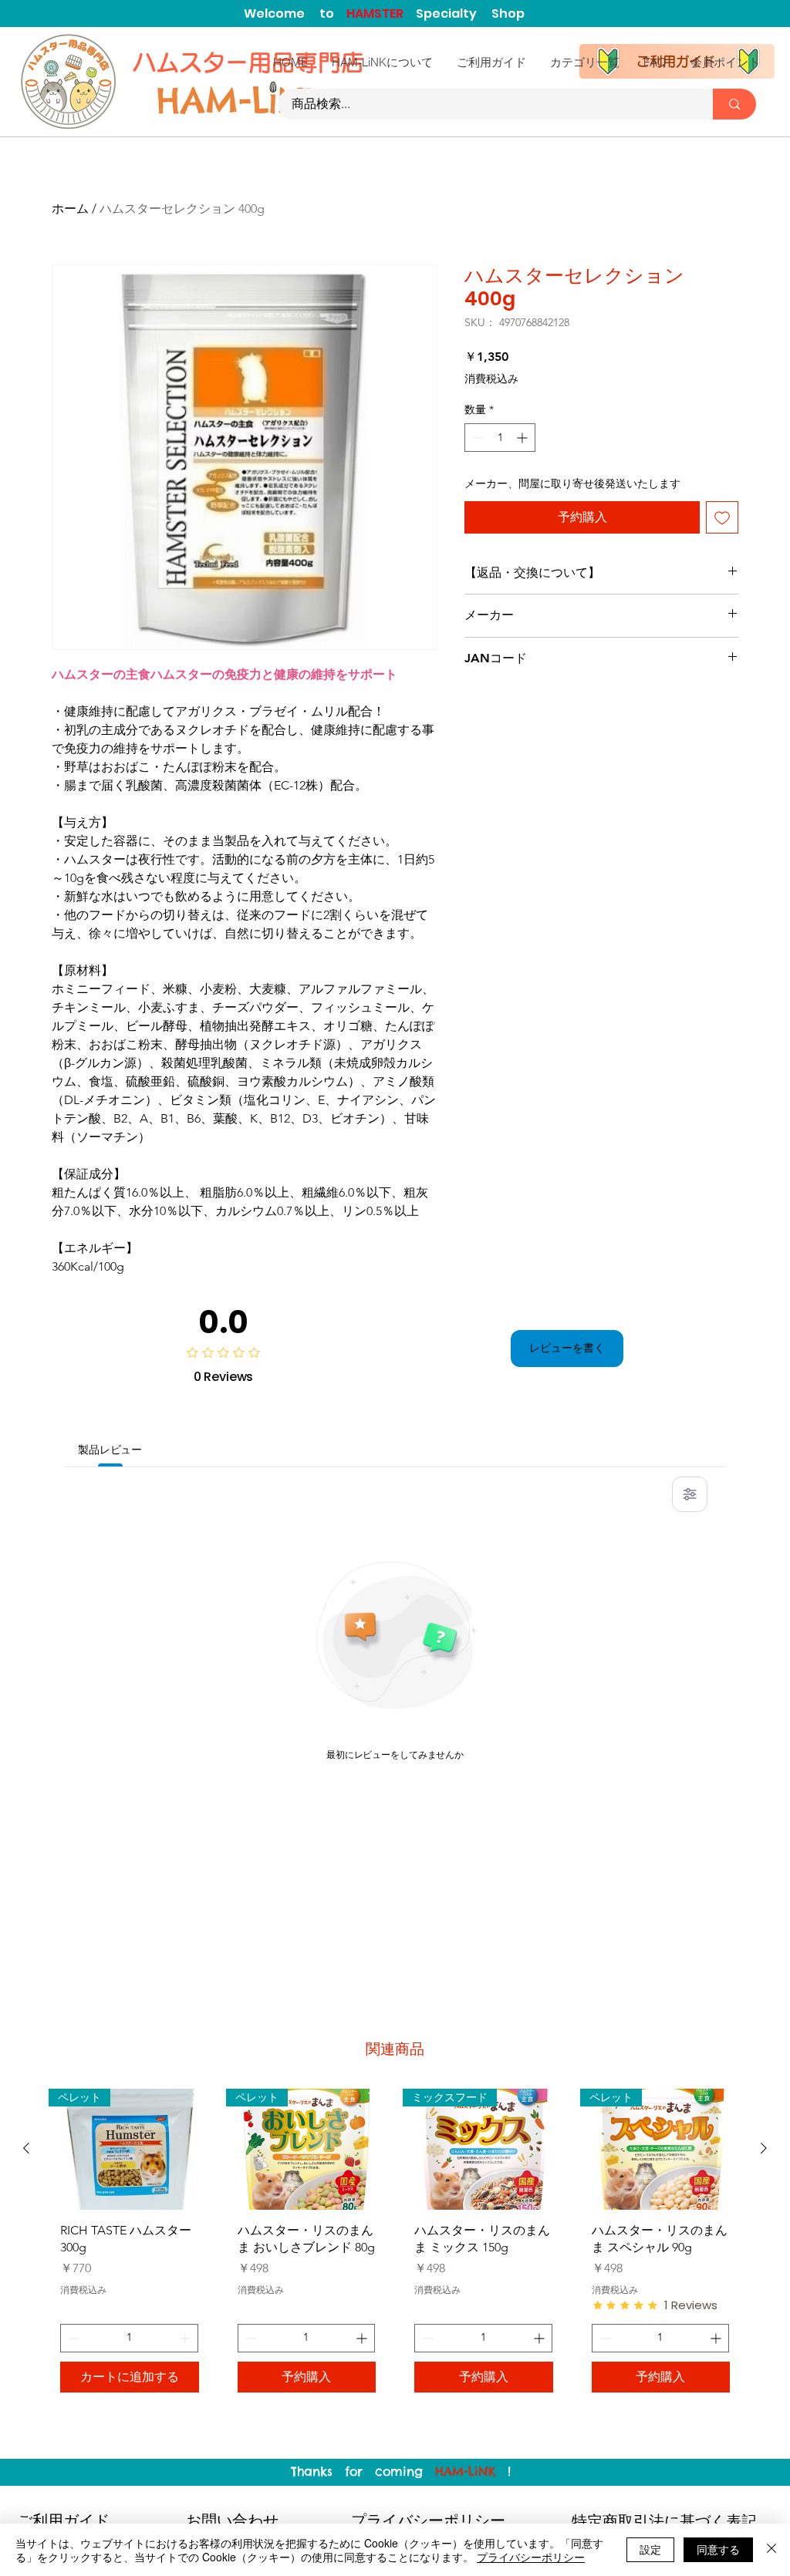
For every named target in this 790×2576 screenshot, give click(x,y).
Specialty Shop (470, 13)
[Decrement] (476, 438)
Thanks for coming (363, 2471)
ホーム (70, 209)
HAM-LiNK (465, 2471)
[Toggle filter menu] (690, 1494)
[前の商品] (26, 2148)
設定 (650, 2549)
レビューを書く (567, 1348)
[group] (395, 2246)
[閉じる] (771, 2550)
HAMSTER (381, 13)
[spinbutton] (500, 438)
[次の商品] (764, 2148)
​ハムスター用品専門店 (252, 62)
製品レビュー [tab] (110, 1450)
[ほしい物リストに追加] (722, 517)
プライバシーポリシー (531, 2557)
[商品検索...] (734, 104)
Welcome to (295, 13)
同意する (718, 2549)
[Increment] (523, 438)
